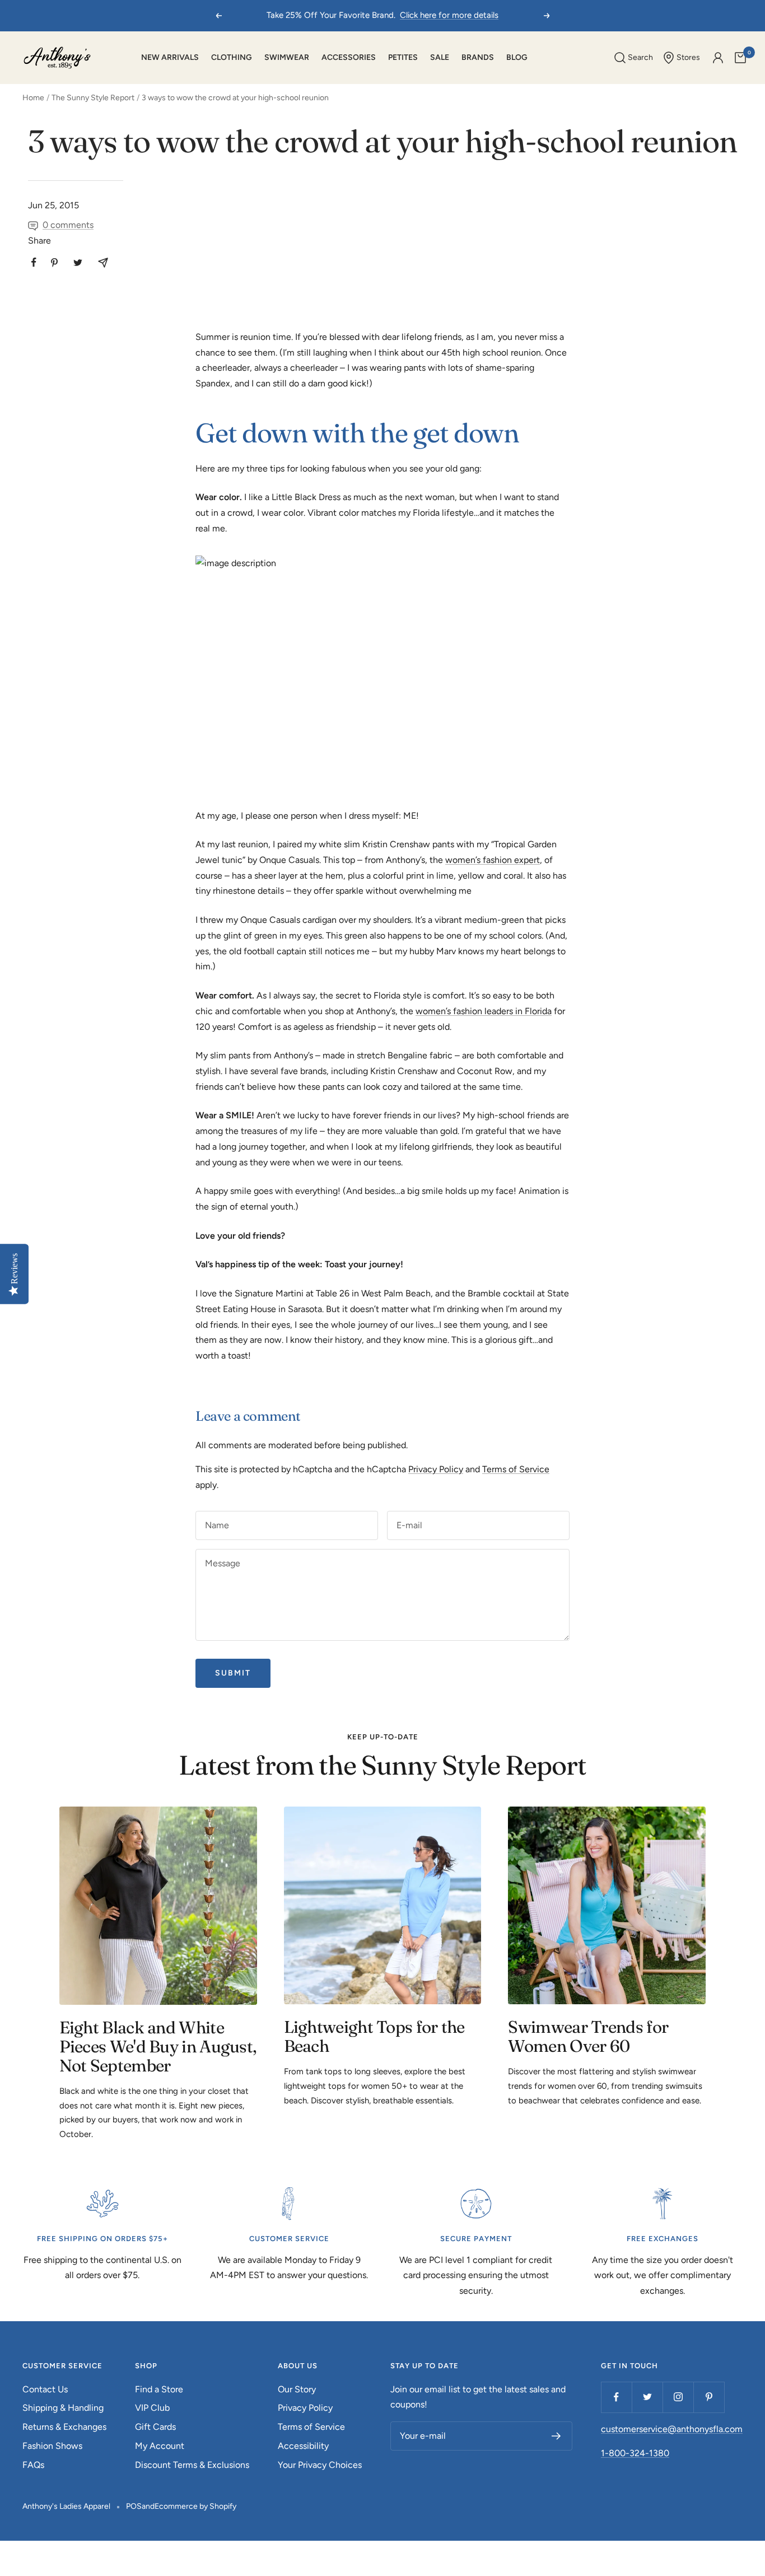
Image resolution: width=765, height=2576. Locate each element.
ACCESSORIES (349, 57)
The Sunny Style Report (93, 98)
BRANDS (478, 57)
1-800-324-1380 (635, 2453)
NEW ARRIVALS (170, 57)
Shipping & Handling (63, 2408)
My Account (160, 2446)
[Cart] (740, 58)
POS (134, 2506)
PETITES (403, 57)
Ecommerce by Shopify (195, 2506)
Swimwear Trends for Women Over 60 (588, 2036)
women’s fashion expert (493, 860)
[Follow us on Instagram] (678, 2397)
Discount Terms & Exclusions (192, 2465)
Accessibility (303, 2446)
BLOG (517, 57)
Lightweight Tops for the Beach (374, 2036)
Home (33, 98)
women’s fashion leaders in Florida (484, 1011)
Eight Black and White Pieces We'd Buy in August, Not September (158, 2047)
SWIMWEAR (287, 57)
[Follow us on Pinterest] (709, 2397)
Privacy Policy (436, 1469)
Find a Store (159, 2389)
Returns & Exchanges (64, 2427)
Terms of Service (516, 1469)
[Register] (556, 2436)
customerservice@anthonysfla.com (672, 2429)
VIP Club (152, 2408)
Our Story (297, 2389)
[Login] (718, 58)
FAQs (33, 2465)
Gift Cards (155, 2427)
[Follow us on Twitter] (647, 2397)
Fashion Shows (52, 2446)
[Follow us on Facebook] (616, 2397)
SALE (440, 57)
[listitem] (34, 262)
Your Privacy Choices (320, 2465)
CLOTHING (232, 57)
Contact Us (45, 2389)
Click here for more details (449, 15)
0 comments (68, 225)
